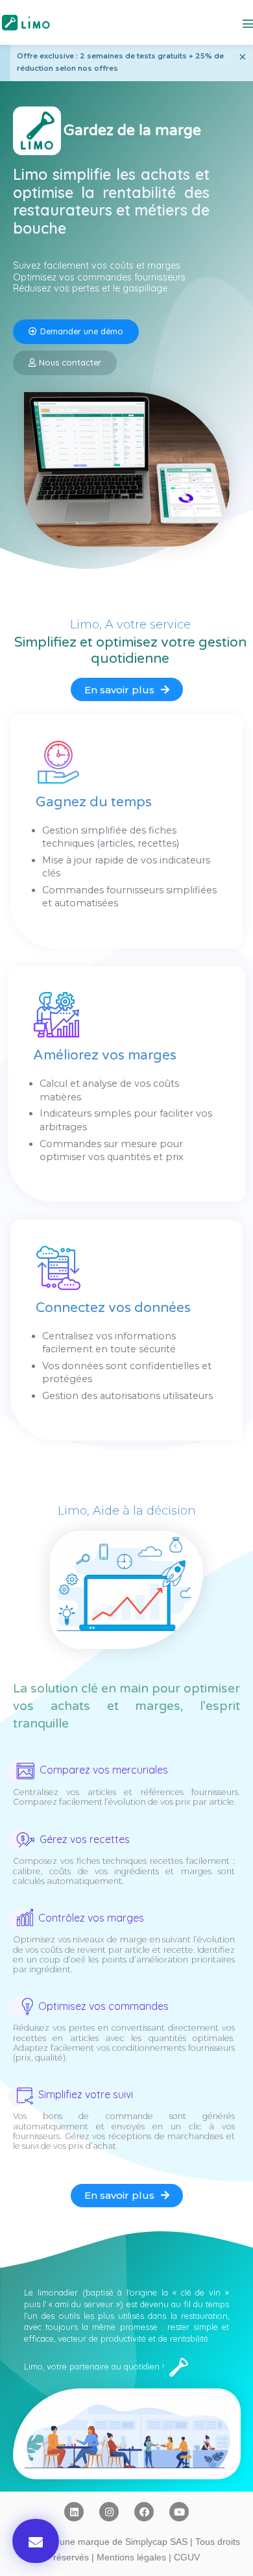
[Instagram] (109, 2512)
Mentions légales (131, 2557)
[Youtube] (179, 2512)
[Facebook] (144, 2512)
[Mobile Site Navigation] (248, 23)
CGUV (187, 2557)
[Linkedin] (74, 2512)
